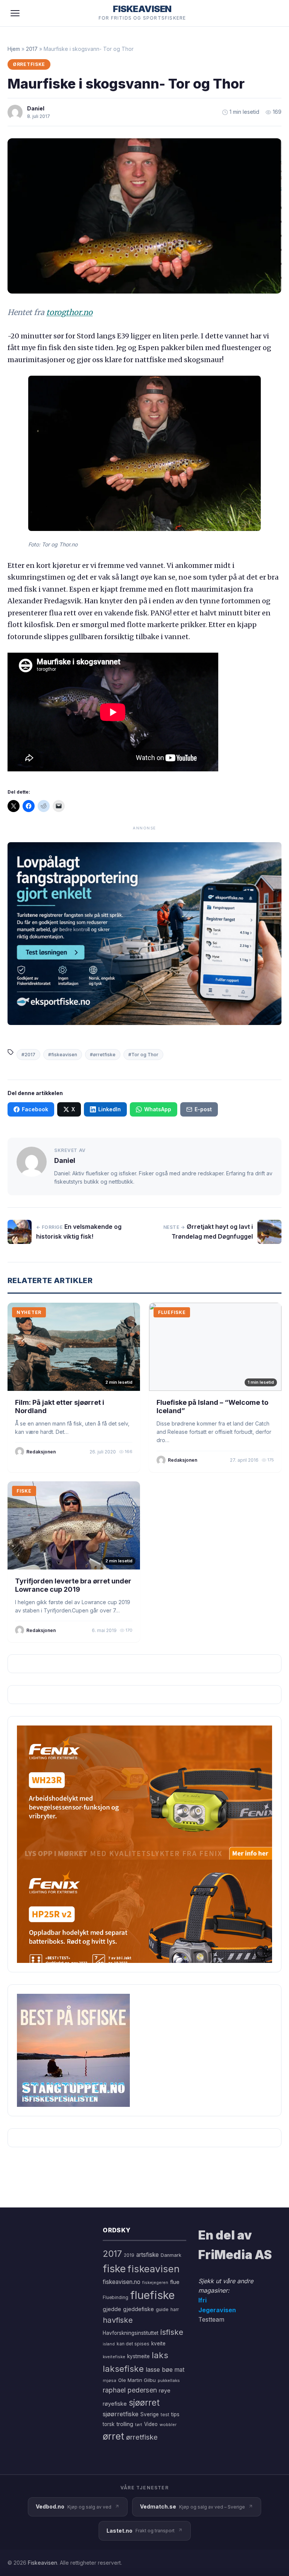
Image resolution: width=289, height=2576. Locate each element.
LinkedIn (110, 1109)
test (165, 2415)
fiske (114, 2269)
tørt (139, 2425)
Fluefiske (172, 1312)
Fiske (24, 1491)
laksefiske (123, 2369)
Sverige (150, 2414)
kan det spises (133, 2344)
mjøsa (110, 2380)
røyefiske (115, 2404)
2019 (129, 2255)
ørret (113, 2436)
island (109, 2344)
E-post (203, 1109)
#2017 (28, 1055)
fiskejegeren (155, 2282)
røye (165, 2390)
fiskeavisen (154, 2269)
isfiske (172, 2332)
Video (151, 2424)
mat (179, 2370)
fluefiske (152, 2295)
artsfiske (148, 2255)
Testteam (211, 2319)
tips (175, 2414)
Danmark (171, 2255)
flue (175, 2282)
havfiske (118, 2320)
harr (175, 2309)
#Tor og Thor (143, 1055)
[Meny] (15, 13)
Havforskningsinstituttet (131, 2333)
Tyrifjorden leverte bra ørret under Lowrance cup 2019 (73, 1585)
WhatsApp (158, 1109)
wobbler (168, 2425)
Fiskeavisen (43, 2563)
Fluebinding (116, 2298)
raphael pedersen (130, 2390)
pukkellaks (169, 2380)
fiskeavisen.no (122, 2282)
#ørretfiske (103, 1055)
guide (162, 2309)
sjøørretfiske (121, 2414)
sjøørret (144, 2402)
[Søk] (272, 13)
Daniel (36, 108)
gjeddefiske (138, 2309)
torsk (109, 2424)
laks (160, 2355)
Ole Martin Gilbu (137, 2380)
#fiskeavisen (63, 1055)
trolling (125, 2424)
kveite (158, 2343)
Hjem (14, 49)
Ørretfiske (29, 64)
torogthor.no (69, 312)
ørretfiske (142, 2437)
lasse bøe (159, 2369)
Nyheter (29, 1312)
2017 (32, 49)
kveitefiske (114, 2357)
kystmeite (138, 2356)
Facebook (35, 1109)
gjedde (112, 2309)
